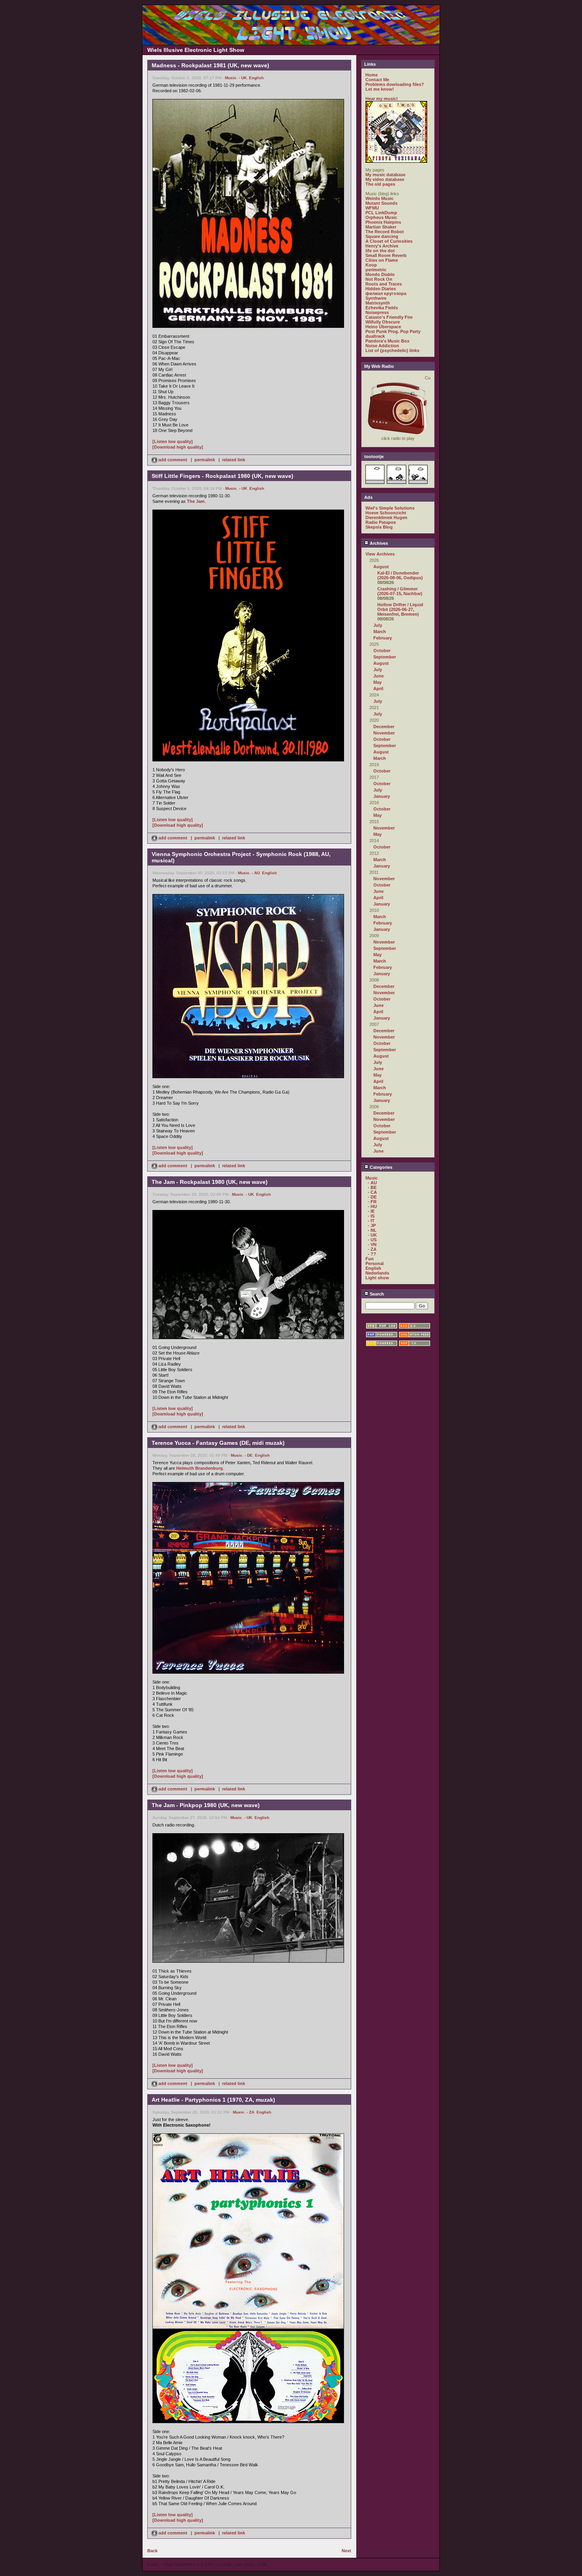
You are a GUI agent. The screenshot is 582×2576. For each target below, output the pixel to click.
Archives (378, 543)
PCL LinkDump (381, 213)
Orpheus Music (381, 217)
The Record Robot (385, 232)
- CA (372, 1192)
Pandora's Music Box (387, 341)
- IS (371, 1216)
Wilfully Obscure (383, 322)
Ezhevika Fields (382, 308)
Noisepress (377, 312)
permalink (205, 460)
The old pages (380, 184)
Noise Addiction (382, 346)
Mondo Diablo (380, 274)
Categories (380, 1167)
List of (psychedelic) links (392, 350)
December (384, 727)
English (256, 78)
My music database (385, 175)
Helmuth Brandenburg (200, 1468)
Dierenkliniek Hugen (386, 517)
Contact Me (377, 80)
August (381, 567)
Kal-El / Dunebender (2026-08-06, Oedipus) (400, 575)
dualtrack (375, 336)
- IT (371, 1221)
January (382, 796)
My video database (385, 179)
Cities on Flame (382, 260)
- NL (372, 1230)
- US (372, 1240)
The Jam (196, 501)
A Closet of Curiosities (389, 241)
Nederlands (377, 1273)
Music (231, 78)
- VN (372, 1244)
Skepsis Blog (379, 527)
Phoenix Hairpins (383, 222)
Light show (377, 1278)
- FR (372, 1202)
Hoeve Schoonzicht (386, 513)
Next (346, 2551)
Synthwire (376, 298)
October (382, 651)
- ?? (372, 1254)
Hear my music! (382, 99)
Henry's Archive (382, 246)
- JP (372, 1225)
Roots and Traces (384, 284)
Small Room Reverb (386, 255)
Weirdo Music (379, 198)
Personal (375, 1263)
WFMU (372, 208)
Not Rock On (379, 279)
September (385, 657)
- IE (371, 1211)
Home (372, 75)
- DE (249, 1455)
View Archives (380, 554)
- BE (372, 1187)
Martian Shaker (381, 227)
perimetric (376, 270)
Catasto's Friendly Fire (389, 317)
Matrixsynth (378, 303)
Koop (371, 265)
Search (376, 1294)
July (378, 625)
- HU (372, 1206)
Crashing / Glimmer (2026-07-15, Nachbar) (400, 591)
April (378, 689)
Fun (370, 1259)
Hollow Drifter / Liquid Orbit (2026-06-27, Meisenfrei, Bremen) (400, 609)
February (383, 638)
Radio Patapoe (381, 522)
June (378, 676)
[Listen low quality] (173, 441)
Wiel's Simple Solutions (390, 508)
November (384, 733)
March (380, 632)
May (378, 682)
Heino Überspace (383, 327)
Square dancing (382, 236)
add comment (173, 460)
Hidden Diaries (381, 289)
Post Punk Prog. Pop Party (393, 331)
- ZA (250, 2112)
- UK (243, 78)
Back (152, 2551)
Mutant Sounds (381, 203)
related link (234, 460)
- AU (256, 873)
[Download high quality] (178, 447)
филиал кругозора (386, 293)
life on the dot (380, 251)
